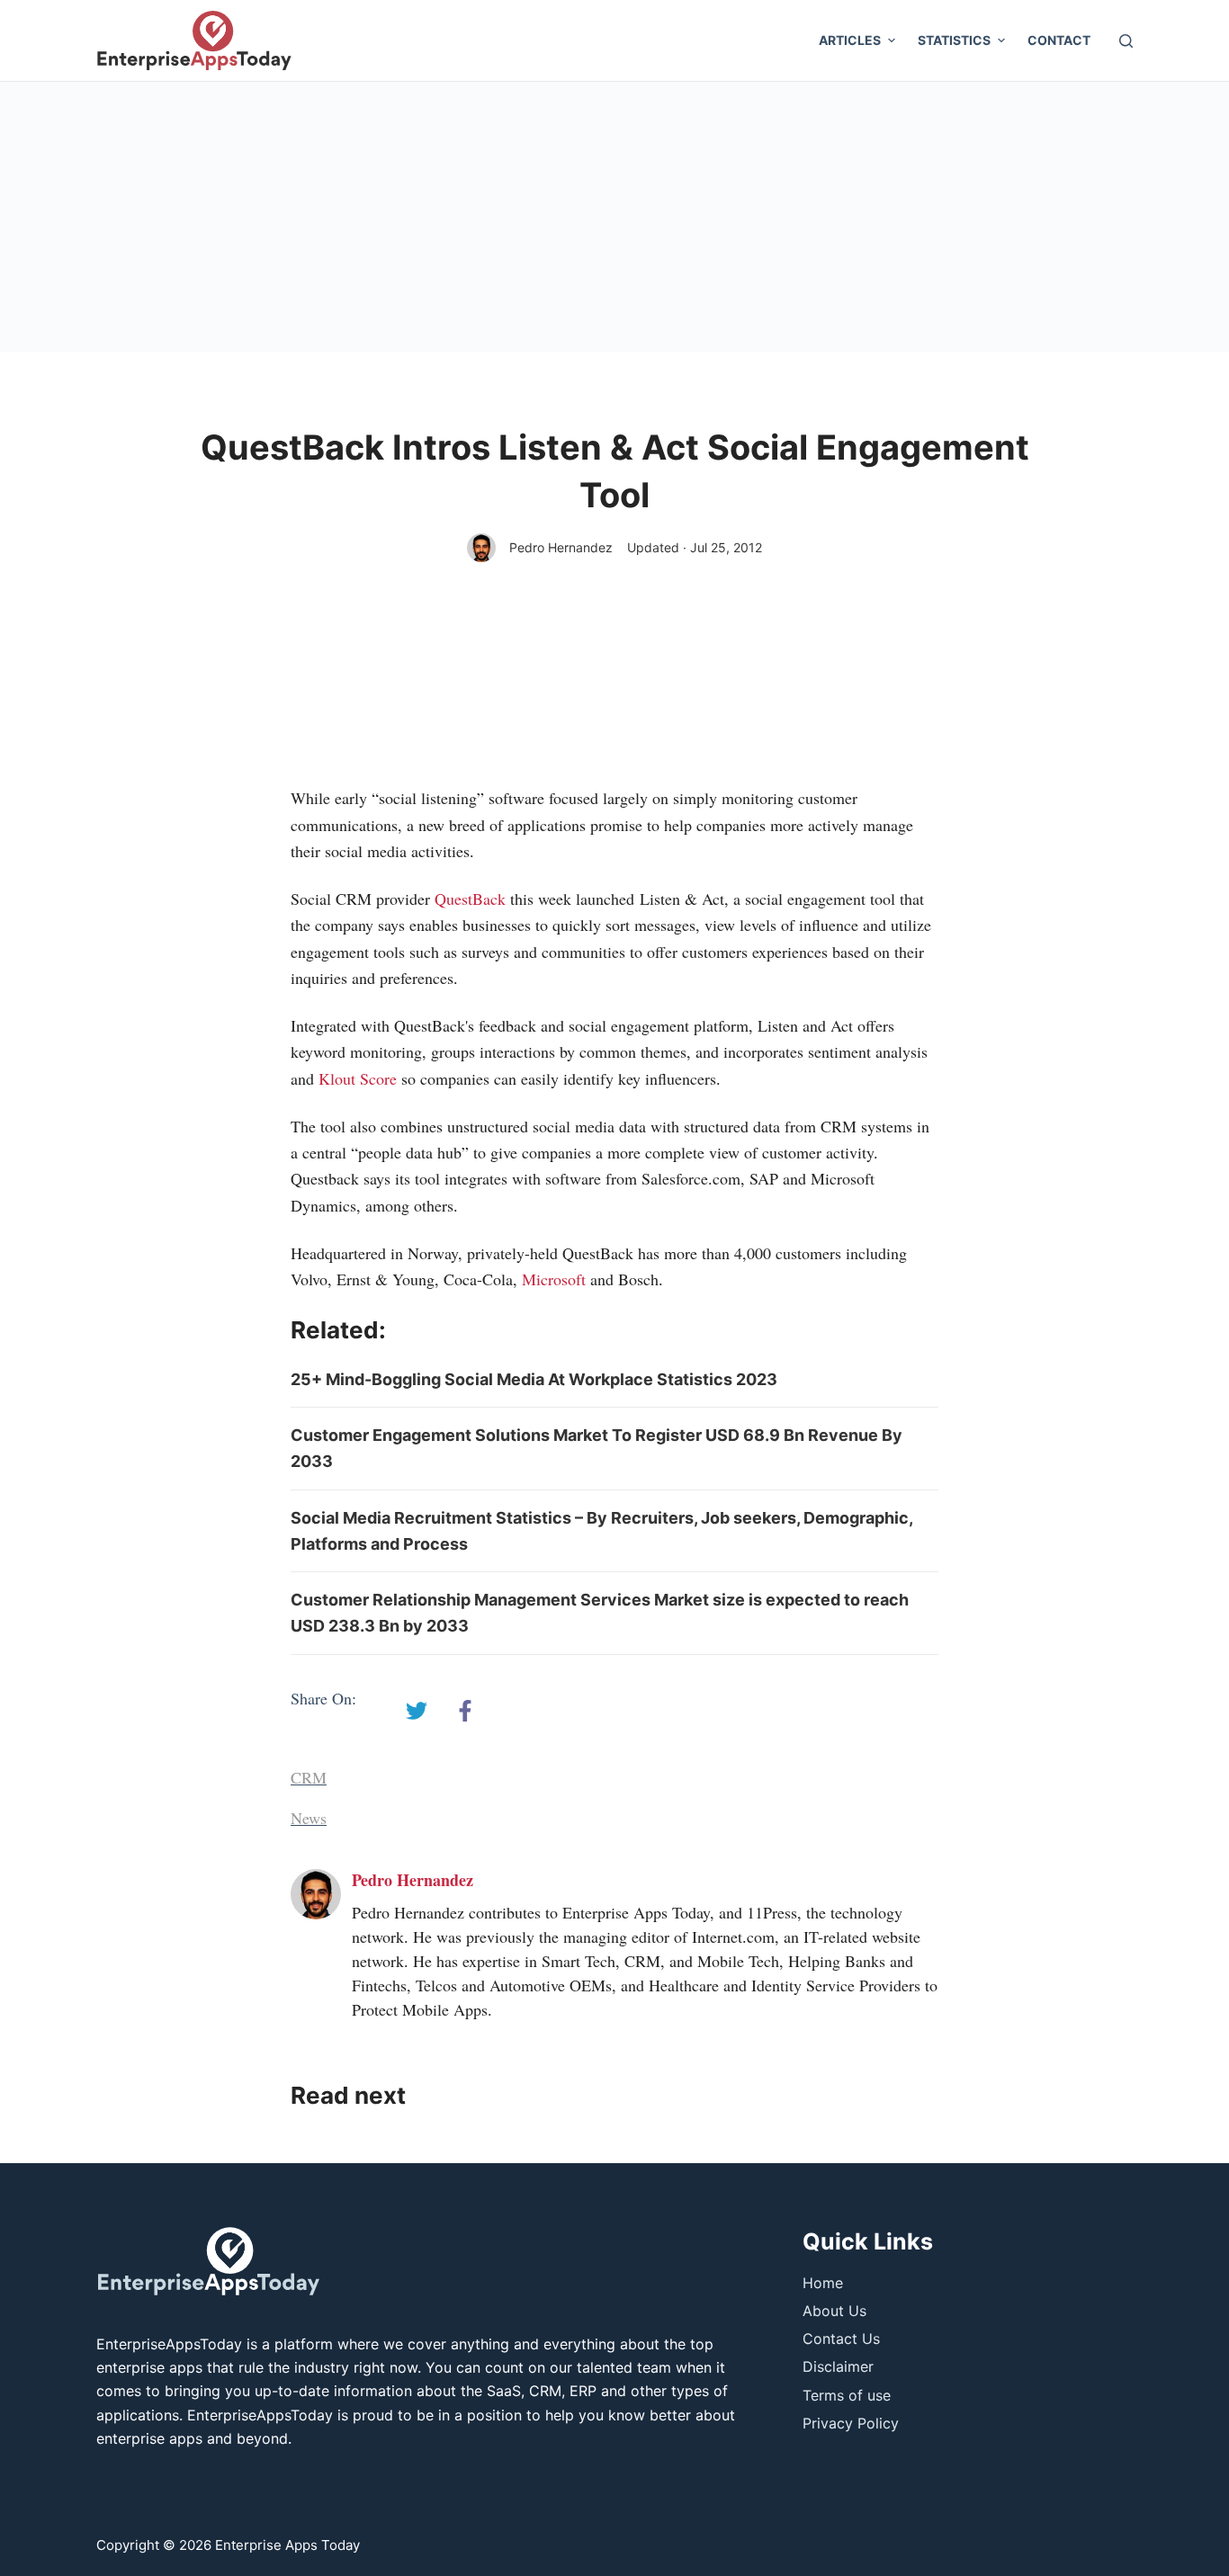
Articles (850, 40)
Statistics (954, 40)
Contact (1059, 40)
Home (823, 2283)
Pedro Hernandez (561, 547)
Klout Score (358, 1078)
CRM (309, 1777)
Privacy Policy (851, 2423)
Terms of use (847, 2395)
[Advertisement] (614, 217)
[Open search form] (1126, 41)
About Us (834, 2311)
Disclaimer (838, 2366)
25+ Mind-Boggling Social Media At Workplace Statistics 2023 (534, 1379)
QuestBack (470, 899)
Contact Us (841, 2339)
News (309, 1818)
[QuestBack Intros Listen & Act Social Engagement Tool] (417, 1711)
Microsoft (554, 1279)
